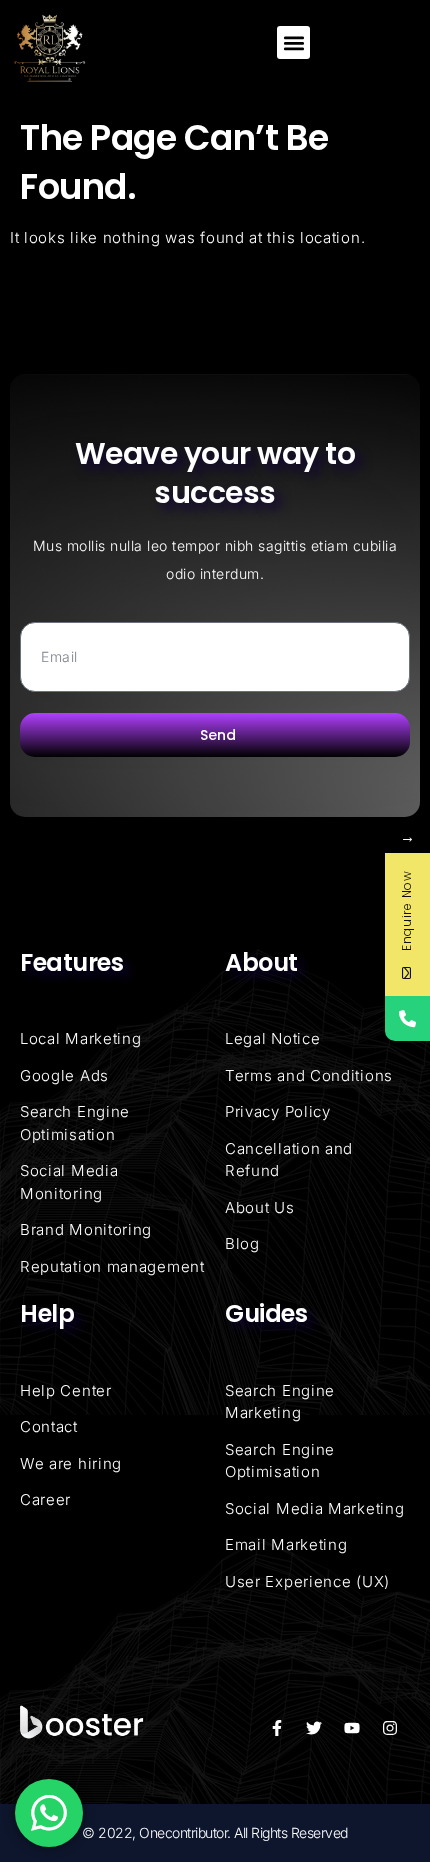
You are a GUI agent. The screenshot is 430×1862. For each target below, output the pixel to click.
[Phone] (407, 1018)
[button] (293, 42)
